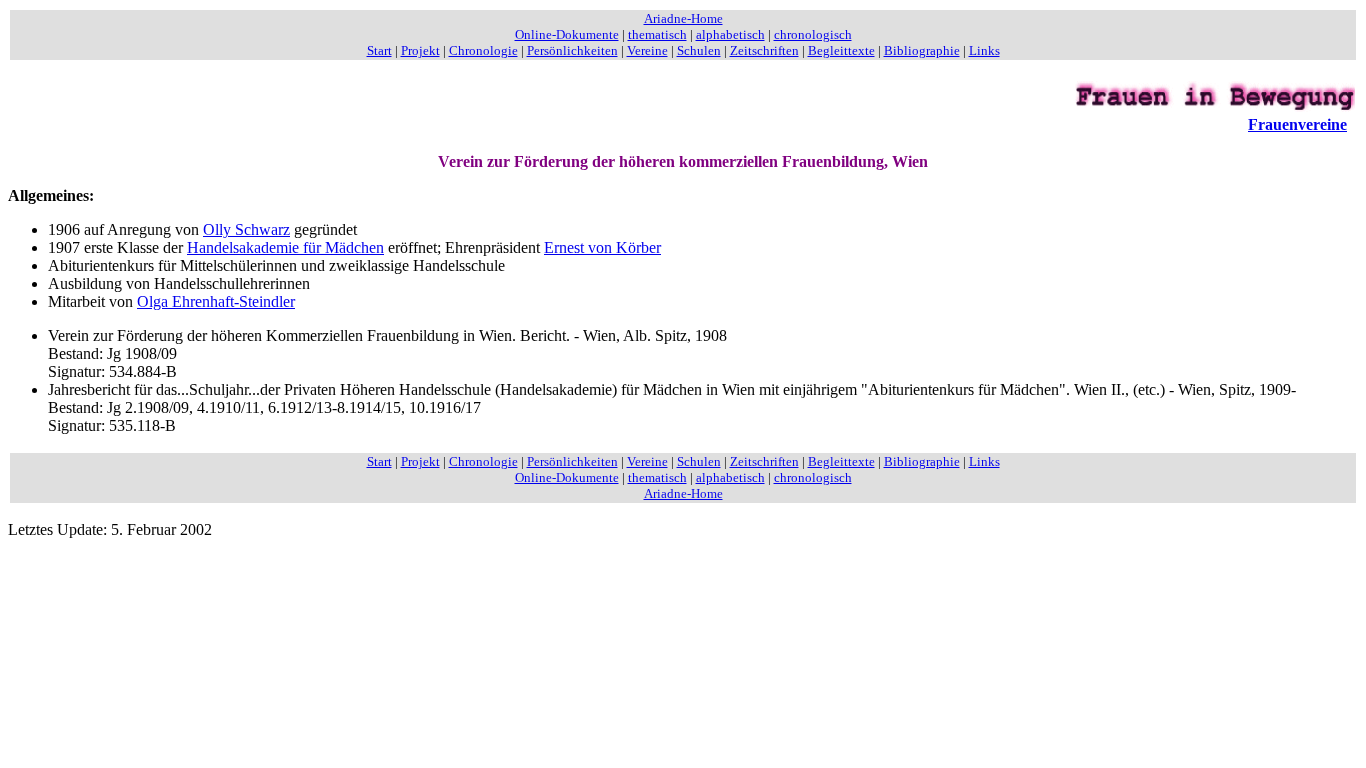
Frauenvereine (1297, 124)
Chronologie (483, 50)
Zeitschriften (764, 50)
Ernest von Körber (602, 247)
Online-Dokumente (567, 34)
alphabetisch (730, 34)
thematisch (657, 34)
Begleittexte (841, 50)
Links (984, 50)
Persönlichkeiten (572, 50)
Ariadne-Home (683, 18)
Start (379, 50)
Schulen (699, 50)
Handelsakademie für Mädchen (285, 247)
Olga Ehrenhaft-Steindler (216, 301)
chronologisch (813, 34)
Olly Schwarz (246, 229)
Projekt (420, 50)
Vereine (647, 50)
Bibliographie (922, 50)
